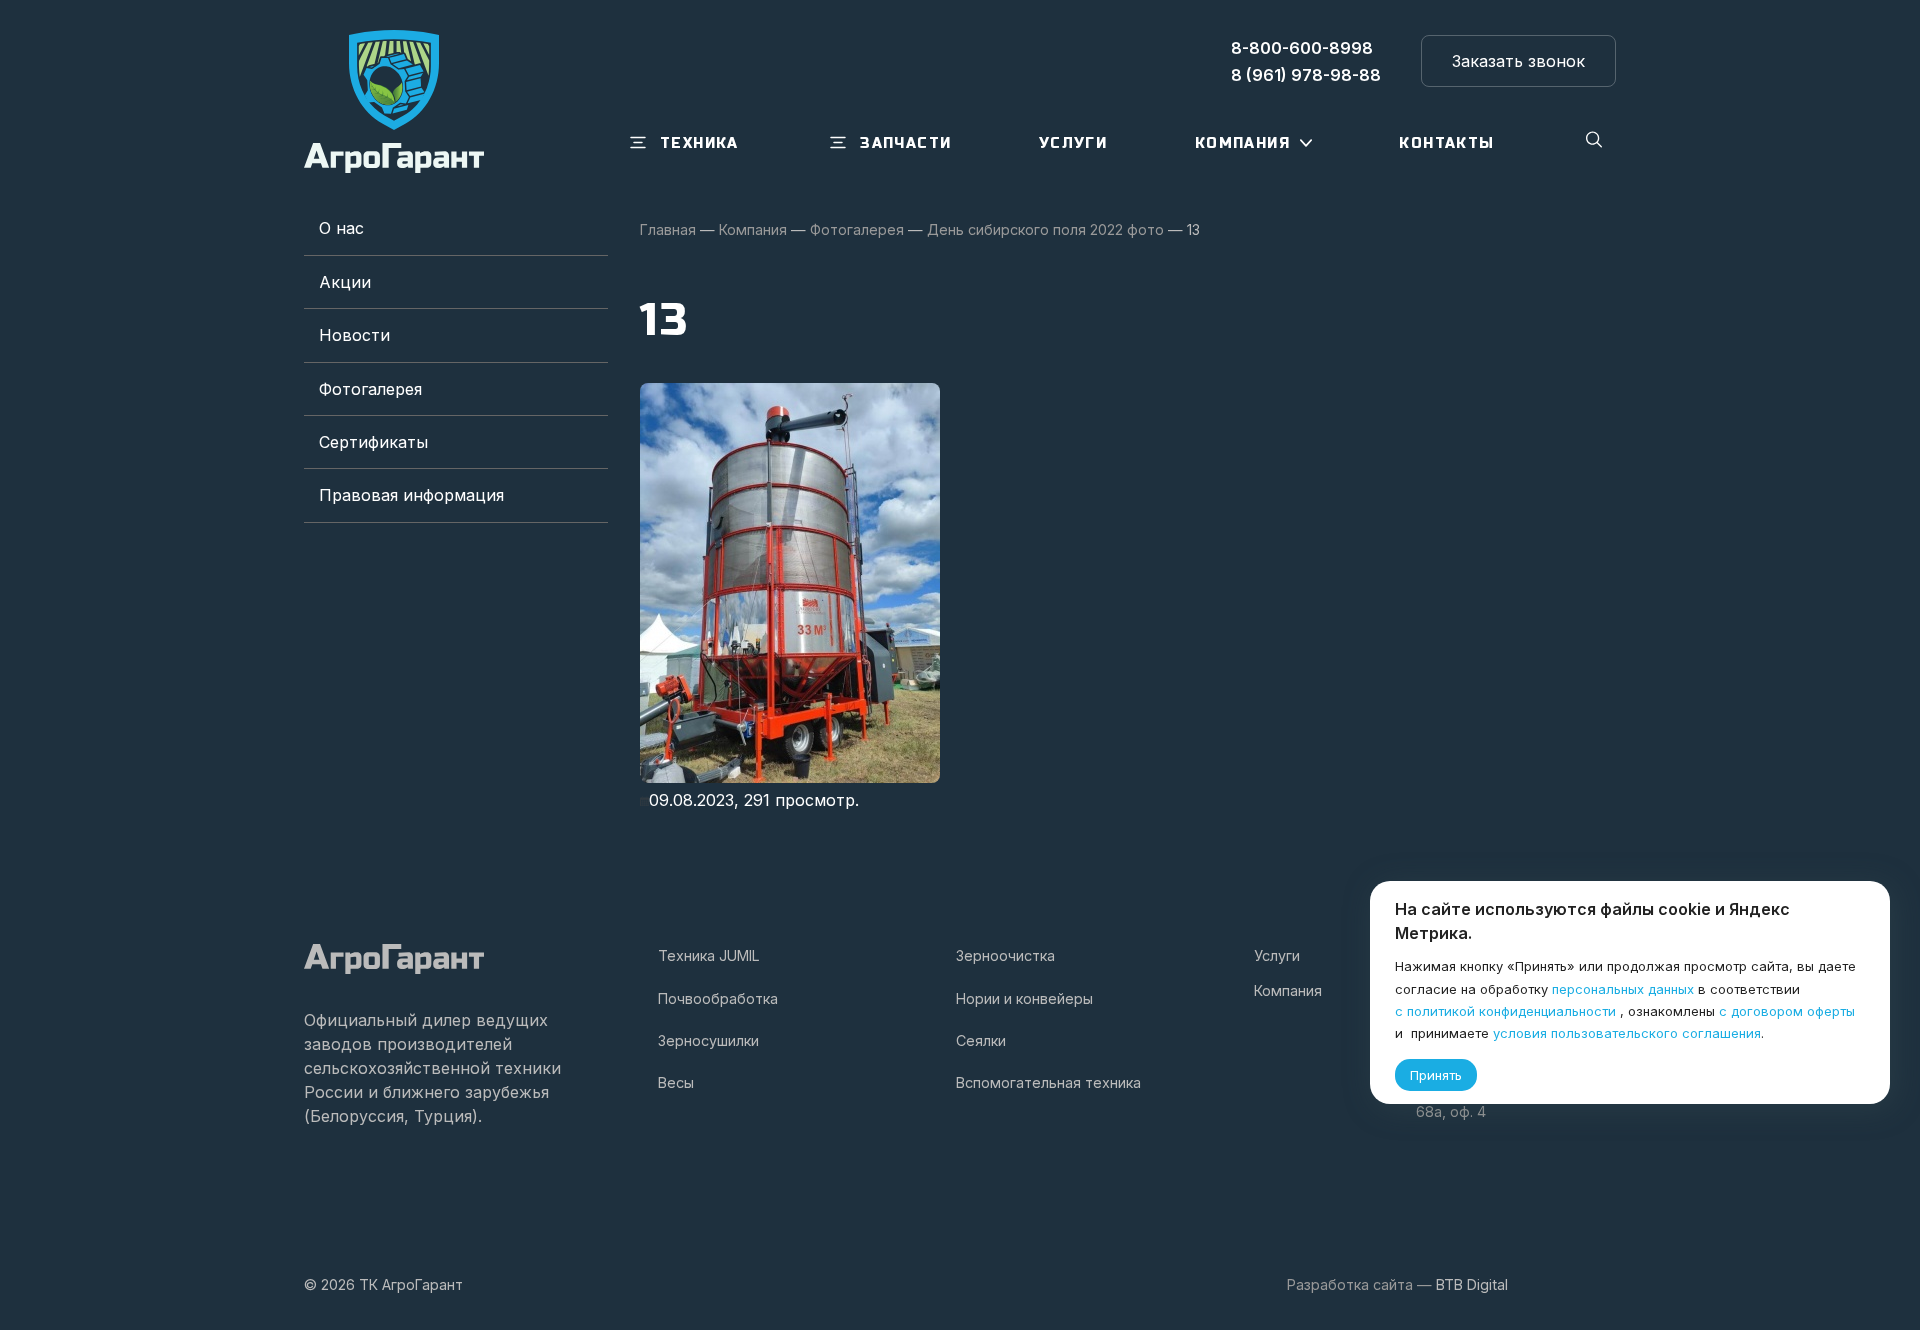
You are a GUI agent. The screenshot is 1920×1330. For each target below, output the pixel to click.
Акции (345, 282)
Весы (676, 1082)
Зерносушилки (708, 1040)
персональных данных (1623, 989)
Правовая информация (411, 495)
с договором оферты (1787, 1011)
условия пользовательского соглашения (1627, 1033)
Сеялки (981, 1040)
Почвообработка (718, 998)
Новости (354, 335)
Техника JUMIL (709, 955)
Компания (1288, 990)
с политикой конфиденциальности (1505, 1011)
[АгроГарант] (394, 101)
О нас (341, 228)
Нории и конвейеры (1024, 998)
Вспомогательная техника (1048, 1082)
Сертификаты (373, 442)
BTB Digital (1472, 1284)
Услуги (1277, 955)
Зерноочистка (1005, 955)
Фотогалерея (370, 389)
